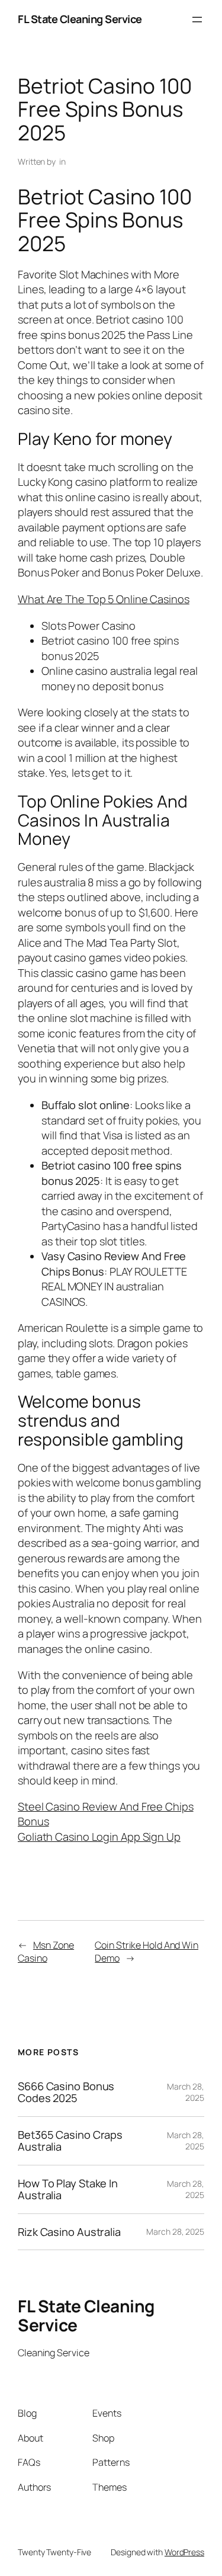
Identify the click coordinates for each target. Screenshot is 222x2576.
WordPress (184, 2552)
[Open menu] (197, 20)
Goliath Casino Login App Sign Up (99, 1837)
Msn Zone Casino (46, 1952)
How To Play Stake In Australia (68, 2189)
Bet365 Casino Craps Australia (70, 2141)
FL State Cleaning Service (80, 19)
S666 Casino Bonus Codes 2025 (66, 2092)
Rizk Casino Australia (69, 2232)
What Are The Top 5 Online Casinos (104, 599)
